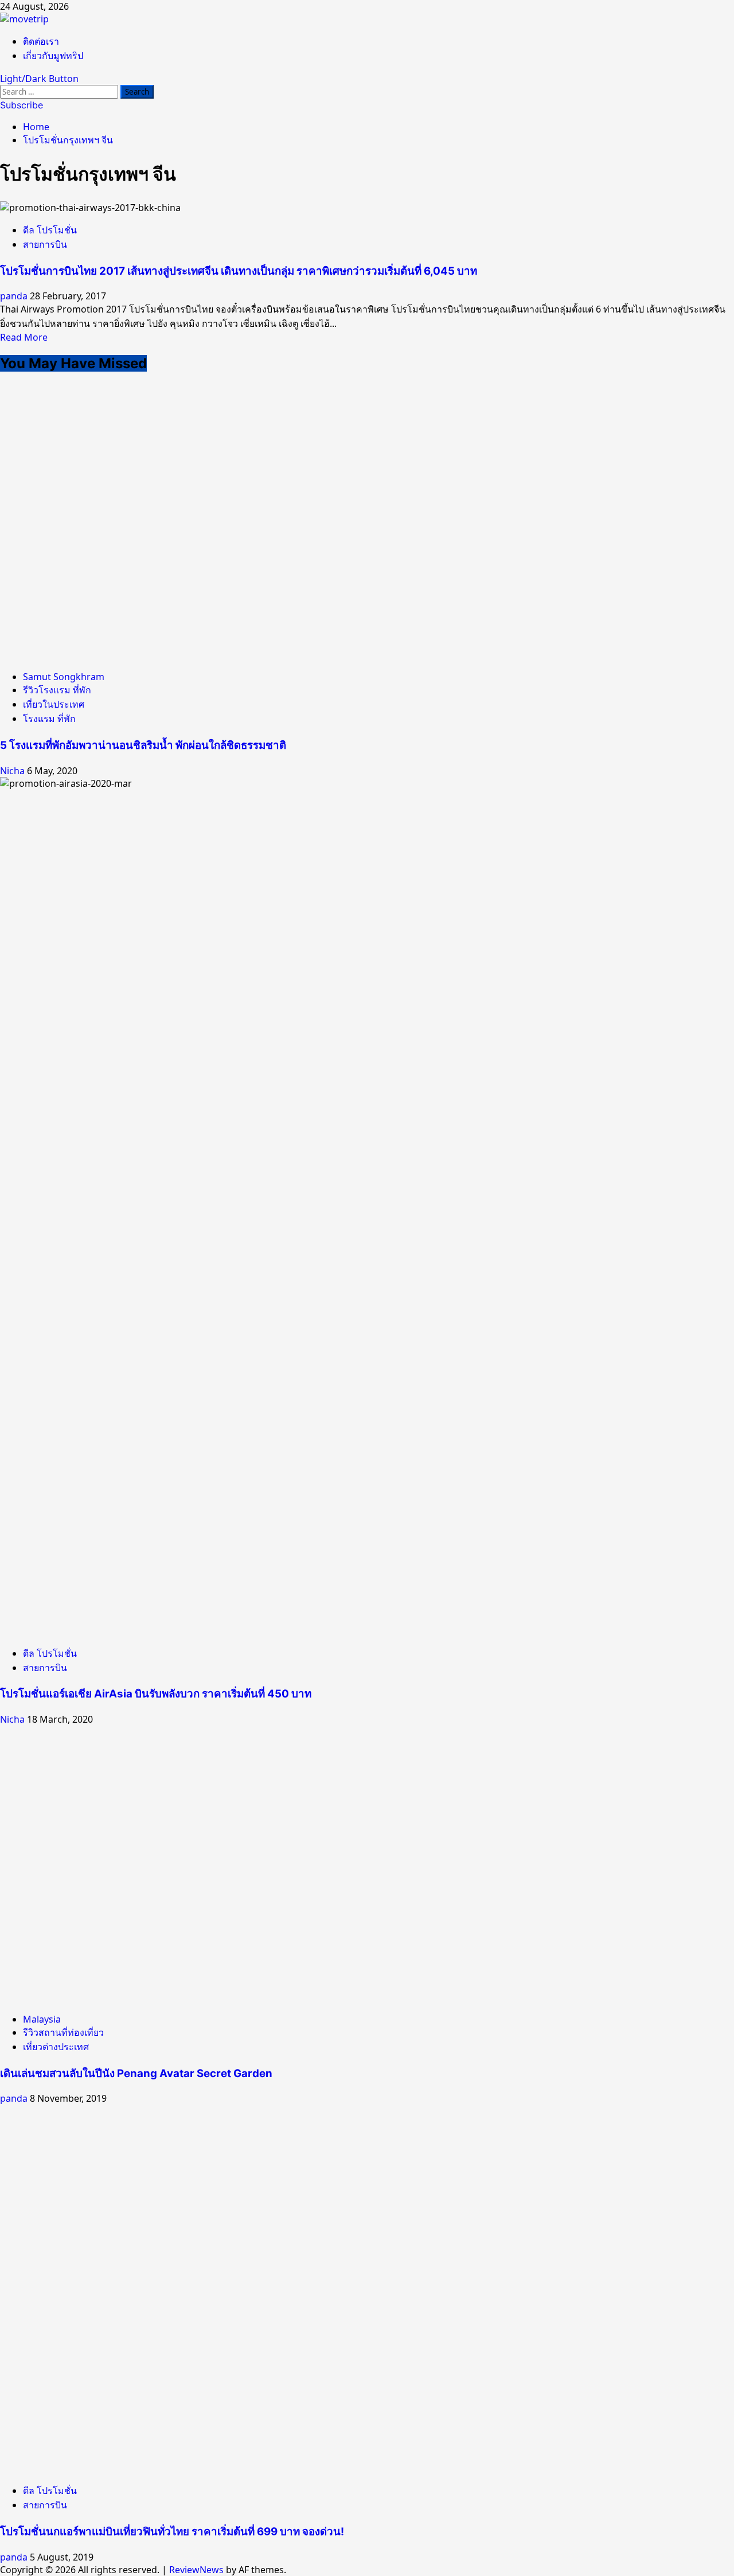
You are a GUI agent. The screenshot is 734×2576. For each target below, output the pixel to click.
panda (15, 296)
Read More (24, 337)
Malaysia (42, 2019)
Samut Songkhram (64, 677)
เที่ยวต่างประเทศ (56, 2047)
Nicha (13, 771)
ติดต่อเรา (41, 41)
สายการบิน (45, 244)
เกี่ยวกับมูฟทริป (53, 56)
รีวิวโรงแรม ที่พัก (57, 690)
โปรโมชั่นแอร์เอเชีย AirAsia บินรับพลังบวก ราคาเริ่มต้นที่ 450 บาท (156, 1694)
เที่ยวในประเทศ (54, 704)
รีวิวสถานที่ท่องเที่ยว (63, 2032)
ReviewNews (196, 2570)
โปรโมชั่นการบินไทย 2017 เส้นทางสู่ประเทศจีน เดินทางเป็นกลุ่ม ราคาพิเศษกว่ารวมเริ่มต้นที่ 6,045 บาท (239, 271)
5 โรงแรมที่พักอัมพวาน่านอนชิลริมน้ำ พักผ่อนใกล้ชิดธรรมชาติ (143, 745)
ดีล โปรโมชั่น (50, 230)
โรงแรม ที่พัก (49, 719)
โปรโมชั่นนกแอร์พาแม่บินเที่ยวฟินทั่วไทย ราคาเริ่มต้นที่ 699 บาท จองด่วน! (172, 2532)
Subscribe (22, 105)
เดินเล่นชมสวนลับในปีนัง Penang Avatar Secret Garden (136, 2073)
